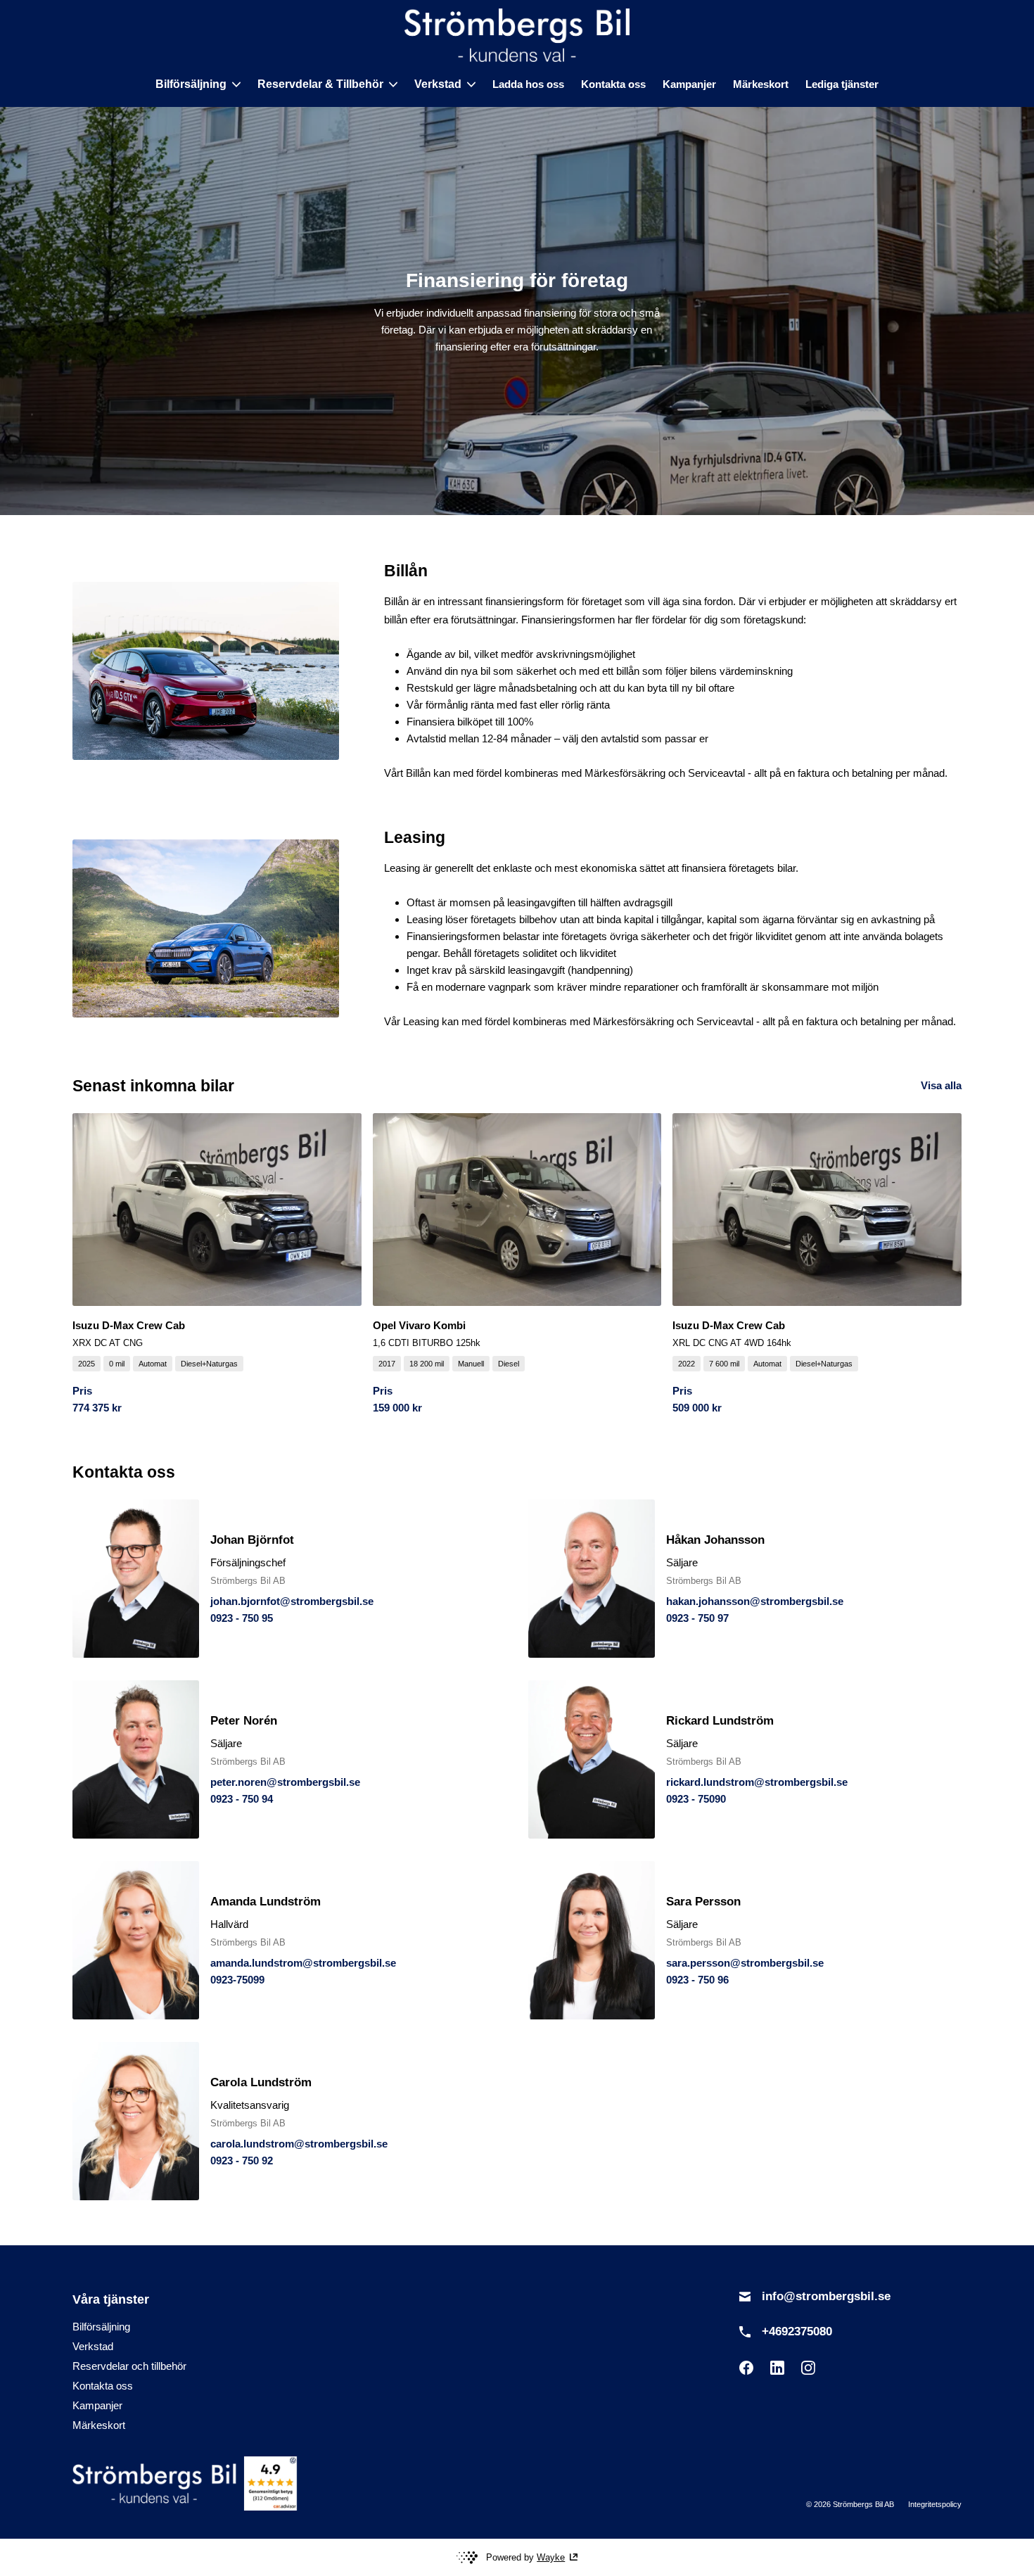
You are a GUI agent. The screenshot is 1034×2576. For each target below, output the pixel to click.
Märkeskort (761, 84)
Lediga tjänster (842, 84)
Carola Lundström (261, 2082)
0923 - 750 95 (242, 1618)
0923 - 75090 (696, 1799)
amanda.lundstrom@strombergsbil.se (303, 1963)
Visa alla (941, 1085)
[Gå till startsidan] (517, 35)
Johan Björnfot (252, 1540)
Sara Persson (703, 1902)
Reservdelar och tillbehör (129, 2366)
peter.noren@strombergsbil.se (285, 1782)
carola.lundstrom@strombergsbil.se (299, 2144)
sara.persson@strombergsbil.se (745, 1963)
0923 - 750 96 (697, 1980)
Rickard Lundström (720, 1721)
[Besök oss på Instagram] (808, 2368)
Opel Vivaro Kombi (419, 1325)
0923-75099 (237, 1980)
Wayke (551, 2557)
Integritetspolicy (935, 2504)
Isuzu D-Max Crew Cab (129, 1325)
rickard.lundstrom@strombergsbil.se (757, 1782)
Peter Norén (244, 1721)
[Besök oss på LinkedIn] (777, 2368)
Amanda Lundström (266, 1902)
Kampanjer (689, 84)
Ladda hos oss (528, 84)
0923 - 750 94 (242, 1799)
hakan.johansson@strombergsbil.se (755, 1601)
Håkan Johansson (715, 1540)
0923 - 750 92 (242, 2161)
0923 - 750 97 (697, 1618)
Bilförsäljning (101, 2327)
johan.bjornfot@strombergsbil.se (292, 1601)
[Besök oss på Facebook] (746, 2368)
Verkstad (93, 2346)
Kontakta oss (613, 84)
